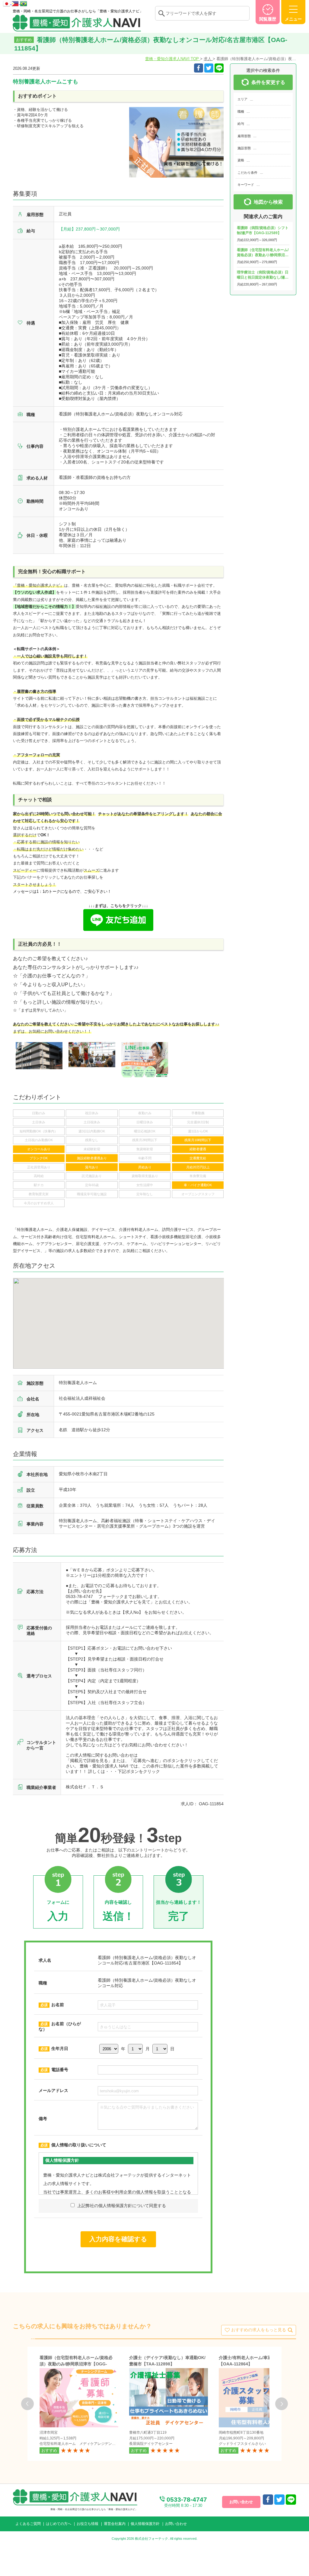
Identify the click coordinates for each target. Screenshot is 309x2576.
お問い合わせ (176, 2524)
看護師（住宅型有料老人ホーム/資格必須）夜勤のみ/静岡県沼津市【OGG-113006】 (76, 2364)
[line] (291, 2500)
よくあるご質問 (28, 2524)
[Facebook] (199, 68)
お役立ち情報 (88, 2524)
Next (282, 2404)
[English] (16, 3)
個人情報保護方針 (145, 2524)
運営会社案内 (115, 2524)
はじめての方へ (59, 2524)
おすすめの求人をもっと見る (259, 2330)
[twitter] (209, 68)
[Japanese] (7, 3)
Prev (27, 2404)
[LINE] (219, 68)
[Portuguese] (24, 3)
